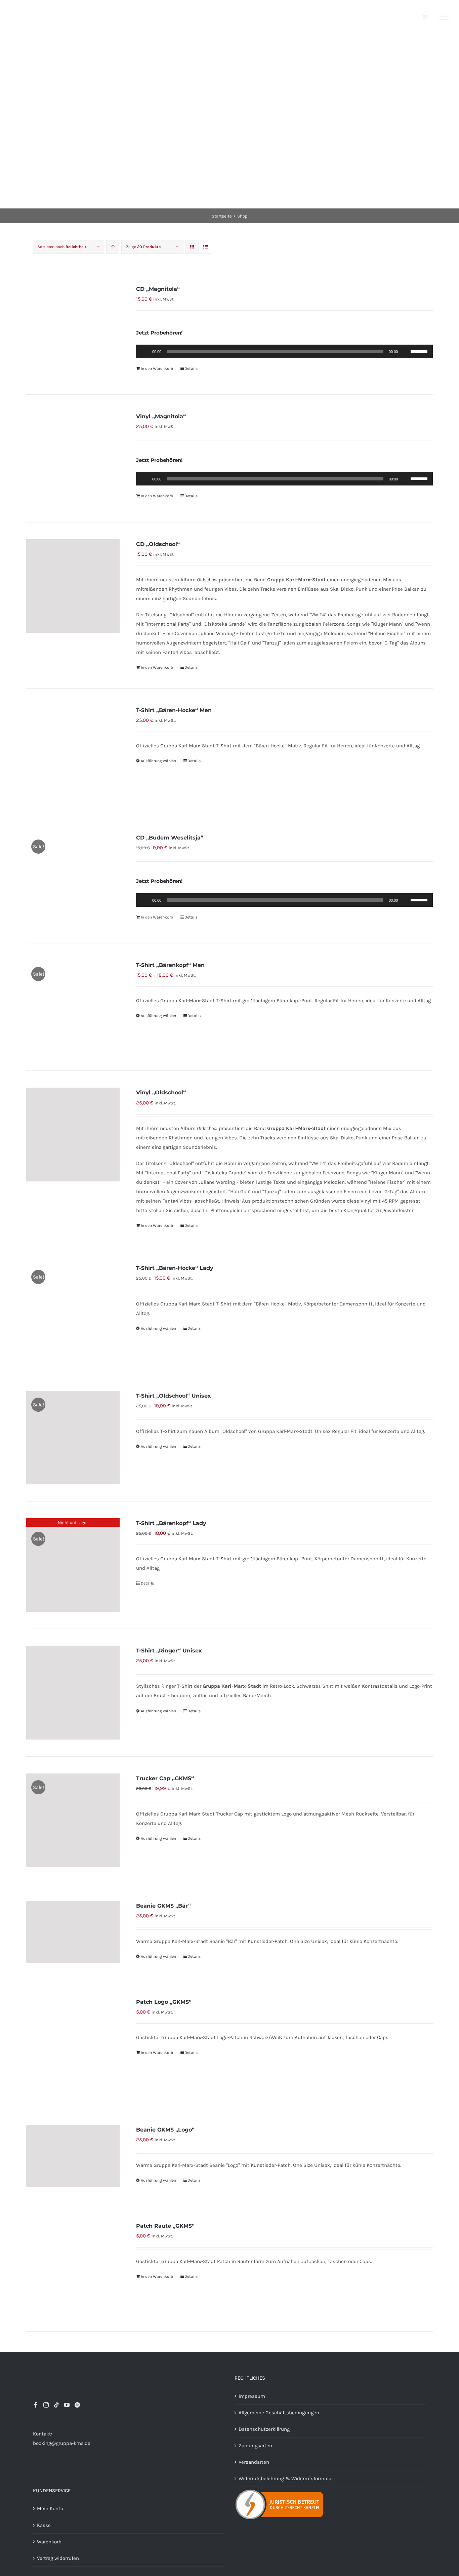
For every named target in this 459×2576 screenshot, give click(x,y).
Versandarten (254, 2462)
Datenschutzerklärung (264, 2429)
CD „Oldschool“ (158, 544)
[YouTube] (67, 2405)
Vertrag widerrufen (58, 2558)
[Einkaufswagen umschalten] (425, 17)
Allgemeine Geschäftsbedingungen (279, 2413)
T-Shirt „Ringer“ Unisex (169, 1651)
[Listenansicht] (205, 247)
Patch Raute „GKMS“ (165, 2226)
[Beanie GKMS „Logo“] (73, 2156)
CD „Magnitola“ (158, 289)
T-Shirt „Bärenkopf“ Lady (171, 1523)
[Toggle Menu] (444, 17)
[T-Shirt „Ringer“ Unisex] (73, 1692)
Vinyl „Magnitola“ (161, 416)
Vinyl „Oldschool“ (161, 1092)
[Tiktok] (56, 2405)
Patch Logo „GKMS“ (164, 2002)
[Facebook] (36, 2405)
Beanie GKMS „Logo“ (165, 2130)
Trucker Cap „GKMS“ (165, 1778)
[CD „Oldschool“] (73, 586)
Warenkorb (49, 2542)
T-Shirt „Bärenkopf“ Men (170, 965)
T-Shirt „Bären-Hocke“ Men (174, 710)
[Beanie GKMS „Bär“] (73, 1932)
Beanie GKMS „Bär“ (163, 1906)
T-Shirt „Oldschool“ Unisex (174, 1396)
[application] (284, 351)
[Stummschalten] (405, 351)
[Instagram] (46, 2405)
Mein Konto (50, 2508)
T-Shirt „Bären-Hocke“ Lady (175, 1268)
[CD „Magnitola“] (73, 331)
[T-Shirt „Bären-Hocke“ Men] (73, 752)
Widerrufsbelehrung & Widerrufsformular (286, 2479)
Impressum (252, 2396)
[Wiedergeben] (145, 351)
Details (191, 368)
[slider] (420, 351)
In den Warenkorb (157, 368)
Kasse (44, 2525)
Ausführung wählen (158, 761)
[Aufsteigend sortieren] (113, 247)
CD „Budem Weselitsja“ (170, 838)
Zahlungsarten (255, 2446)
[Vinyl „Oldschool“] (73, 1134)
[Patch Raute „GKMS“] (73, 2268)
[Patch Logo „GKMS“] (73, 2044)
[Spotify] (77, 2405)
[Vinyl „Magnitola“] (73, 458)
